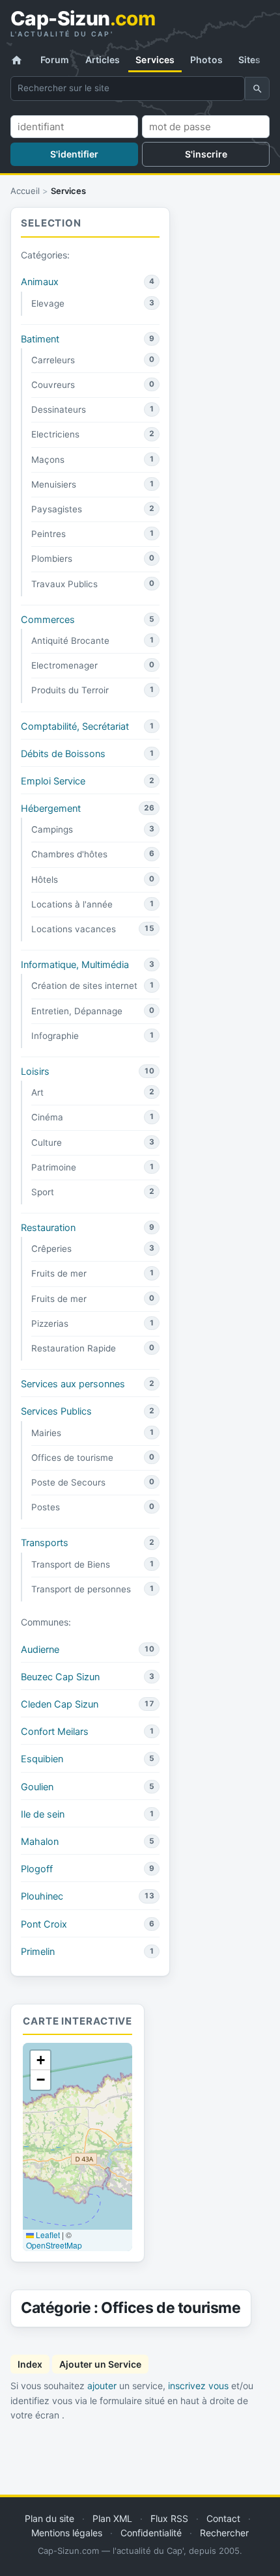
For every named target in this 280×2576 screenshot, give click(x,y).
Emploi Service (53, 781)
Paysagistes (57, 509)
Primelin (38, 1952)
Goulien (37, 1787)
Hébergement (51, 809)
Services (155, 60)
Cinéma (47, 1117)
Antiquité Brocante (70, 641)
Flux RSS (169, 2518)
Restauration (48, 1228)
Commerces (48, 620)
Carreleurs (53, 360)
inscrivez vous (198, 2386)
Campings (52, 829)
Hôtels (45, 879)
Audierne (40, 1650)
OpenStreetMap (54, 2245)
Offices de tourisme (72, 1458)
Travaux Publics (64, 584)
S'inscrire (206, 154)
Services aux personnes (73, 1384)
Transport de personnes (81, 1589)
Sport (43, 1192)
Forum (55, 60)
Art (37, 1092)
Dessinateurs (59, 409)
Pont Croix (44, 1924)
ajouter (102, 2386)
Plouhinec (42, 1896)
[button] (40, 2060)
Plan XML (112, 2518)
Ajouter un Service (100, 2364)
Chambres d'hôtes (69, 854)
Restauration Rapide (74, 1348)
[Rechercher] (257, 89)
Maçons (48, 460)
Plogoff (37, 1869)
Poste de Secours (68, 1482)
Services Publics (56, 1411)
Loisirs (35, 1072)
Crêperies (51, 1249)
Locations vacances (74, 929)
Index (30, 2364)
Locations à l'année (72, 904)
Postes (46, 1507)
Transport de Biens (71, 1564)
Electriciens (55, 434)
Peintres (49, 534)
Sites (250, 60)
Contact (223, 2518)
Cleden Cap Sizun (60, 1704)
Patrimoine (54, 1167)
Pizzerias (50, 1323)
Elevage (48, 303)
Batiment (40, 339)
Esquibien (42, 1759)
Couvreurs (53, 385)
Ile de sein (43, 1814)
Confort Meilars (55, 1732)
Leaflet (47, 2235)
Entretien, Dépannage (77, 1011)
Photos (206, 60)
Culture (47, 1143)
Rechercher (224, 2533)
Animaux (40, 282)
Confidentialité (151, 2533)
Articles (103, 60)
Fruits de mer (59, 1273)
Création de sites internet (84, 986)
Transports (45, 1543)
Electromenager (64, 665)
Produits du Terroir (70, 690)
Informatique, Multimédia (75, 965)
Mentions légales (67, 2533)
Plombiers (52, 559)
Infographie (55, 1036)
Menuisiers (54, 484)
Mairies (46, 1433)
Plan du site (49, 2518)
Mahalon (40, 1842)
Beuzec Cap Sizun (60, 1677)
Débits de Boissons (63, 754)
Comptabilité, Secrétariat (75, 727)
